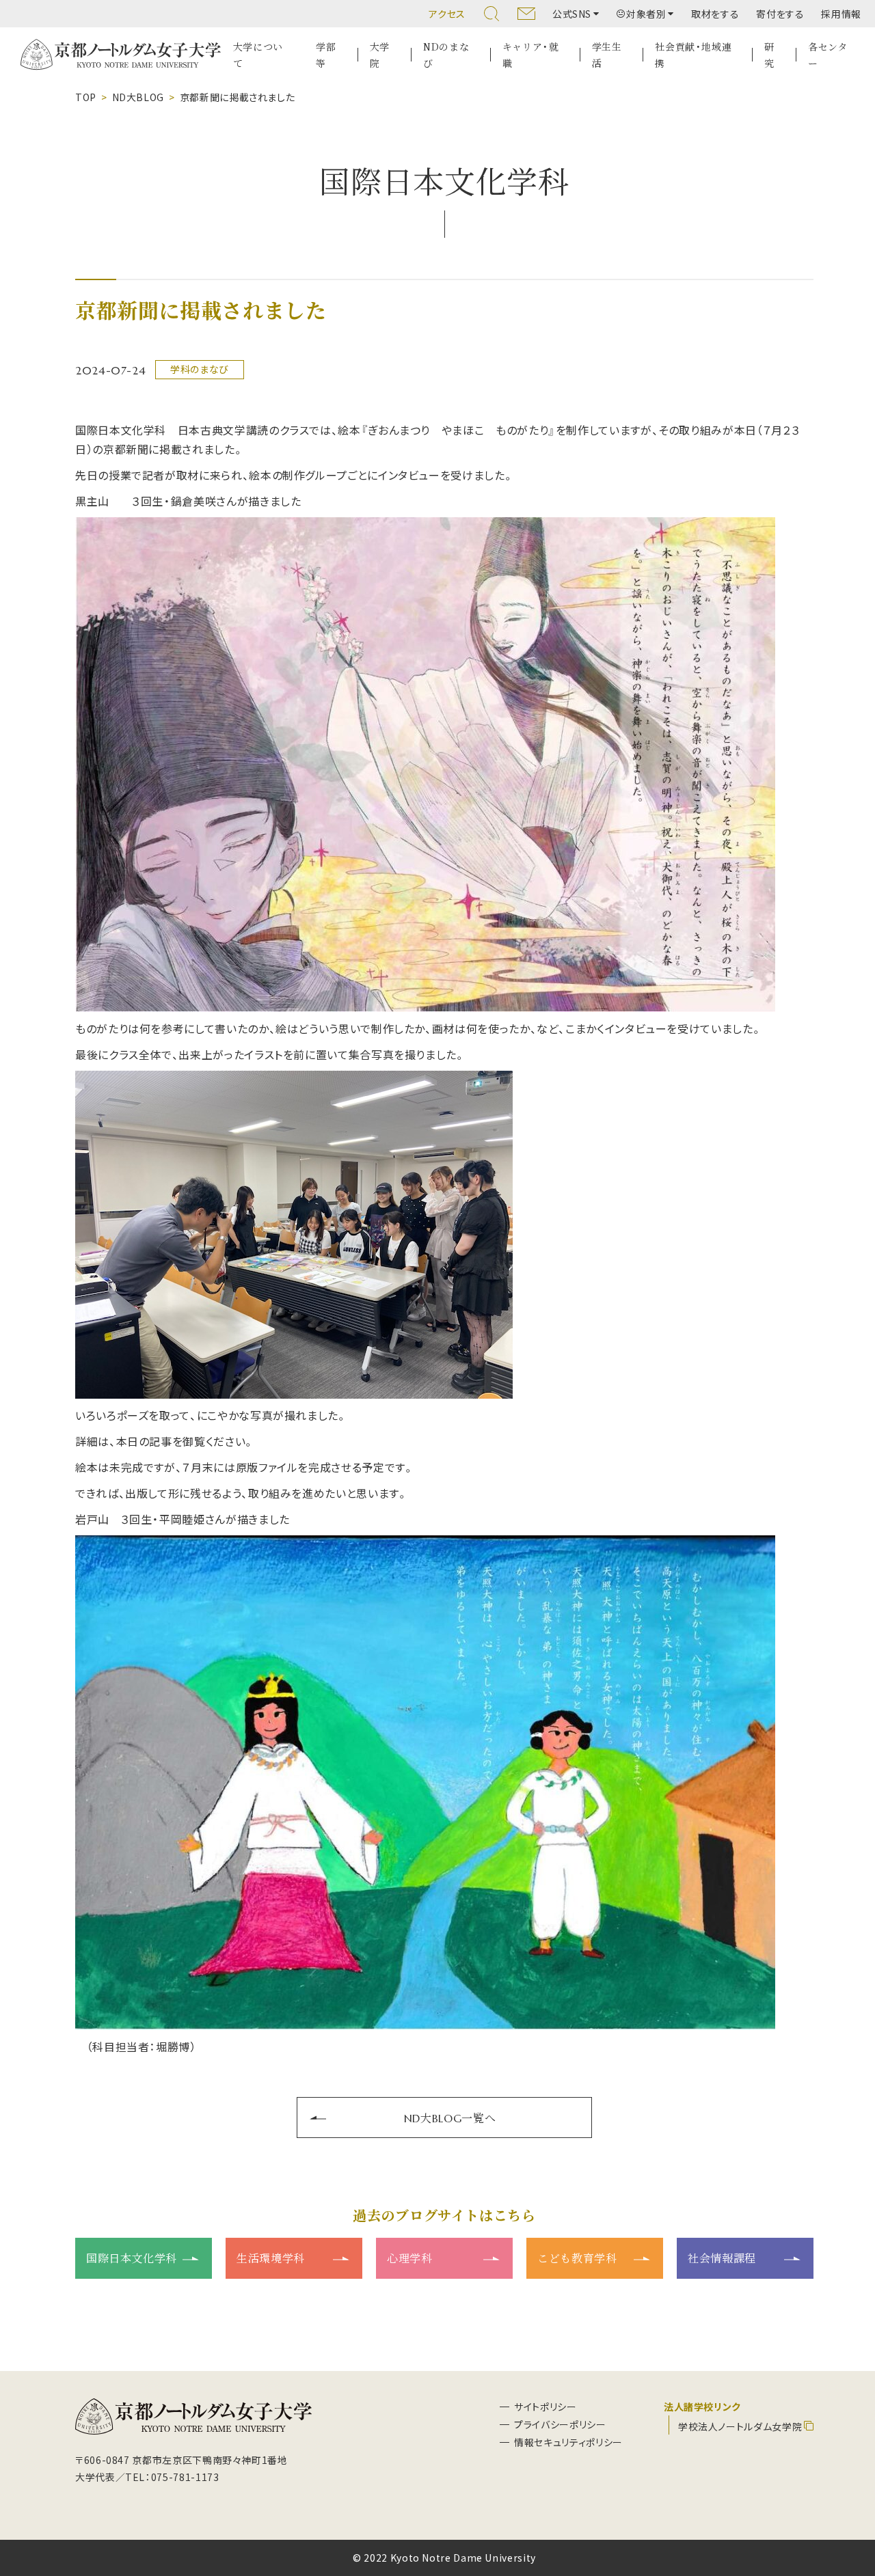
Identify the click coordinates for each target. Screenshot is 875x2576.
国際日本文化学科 (132, 2258)
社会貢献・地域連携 (693, 55)
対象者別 (646, 14)
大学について (258, 55)
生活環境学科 (271, 2258)
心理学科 (410, 2258)
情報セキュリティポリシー (568, 2442)
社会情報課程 (722, 2258)
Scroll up (848, 2500)
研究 (769, 55)
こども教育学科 (577, 2258)
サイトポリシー (545, 2407)
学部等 (326, 55)
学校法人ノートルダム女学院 (740, 2426)
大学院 (380, 55)
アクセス (447, 14)
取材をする (715, 14)
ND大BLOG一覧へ (450, 2118)
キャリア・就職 (531, 55)
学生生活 (607, 55)
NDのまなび (446, 55)
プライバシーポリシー (560, 2424)
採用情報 (841, 14)
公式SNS (572, 14)
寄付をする (780, 14)
